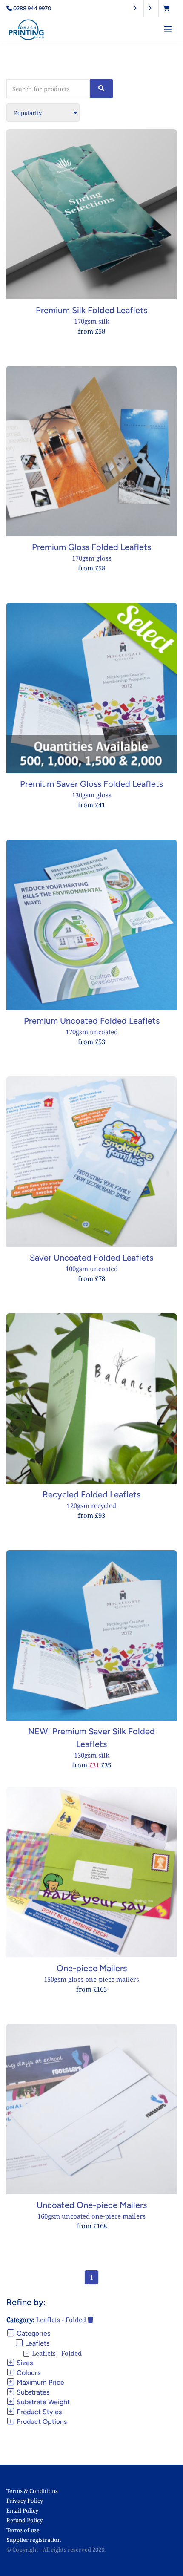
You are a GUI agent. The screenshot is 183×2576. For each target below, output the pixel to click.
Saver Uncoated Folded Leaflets (91, 1258)
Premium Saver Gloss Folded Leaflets (91, 784)
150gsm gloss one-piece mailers (91, 1979)
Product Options (41, 2422)
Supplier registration (34, 2540)
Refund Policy (24, 2520)
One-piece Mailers (92, 1968)
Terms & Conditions (32, 2491)
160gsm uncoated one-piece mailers (91, 2216)
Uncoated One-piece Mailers (92, 2205)
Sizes (24, 2363)
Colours (28, 2373)
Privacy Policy (25, 2501)
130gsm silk (92, 1755)
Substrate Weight (42, 2402)
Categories (33, 2333)
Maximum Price (40, 2382)
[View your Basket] (169, 8)
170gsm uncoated (92, 1032)
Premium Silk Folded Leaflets (91, 310)
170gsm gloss (92, 558)
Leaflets (36, 2343)
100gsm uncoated (92, 1269)
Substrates (32, 2392)
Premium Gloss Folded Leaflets (91, 547)
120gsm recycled (91, 1505)
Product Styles (38, 2412)
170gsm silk (92, 321)
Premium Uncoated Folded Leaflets (92, 1021)
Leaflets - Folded (62, 2320)
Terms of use (23, 2530)
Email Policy (22, 2510)
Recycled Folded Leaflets (91, 1494)
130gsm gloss (92, 795)
